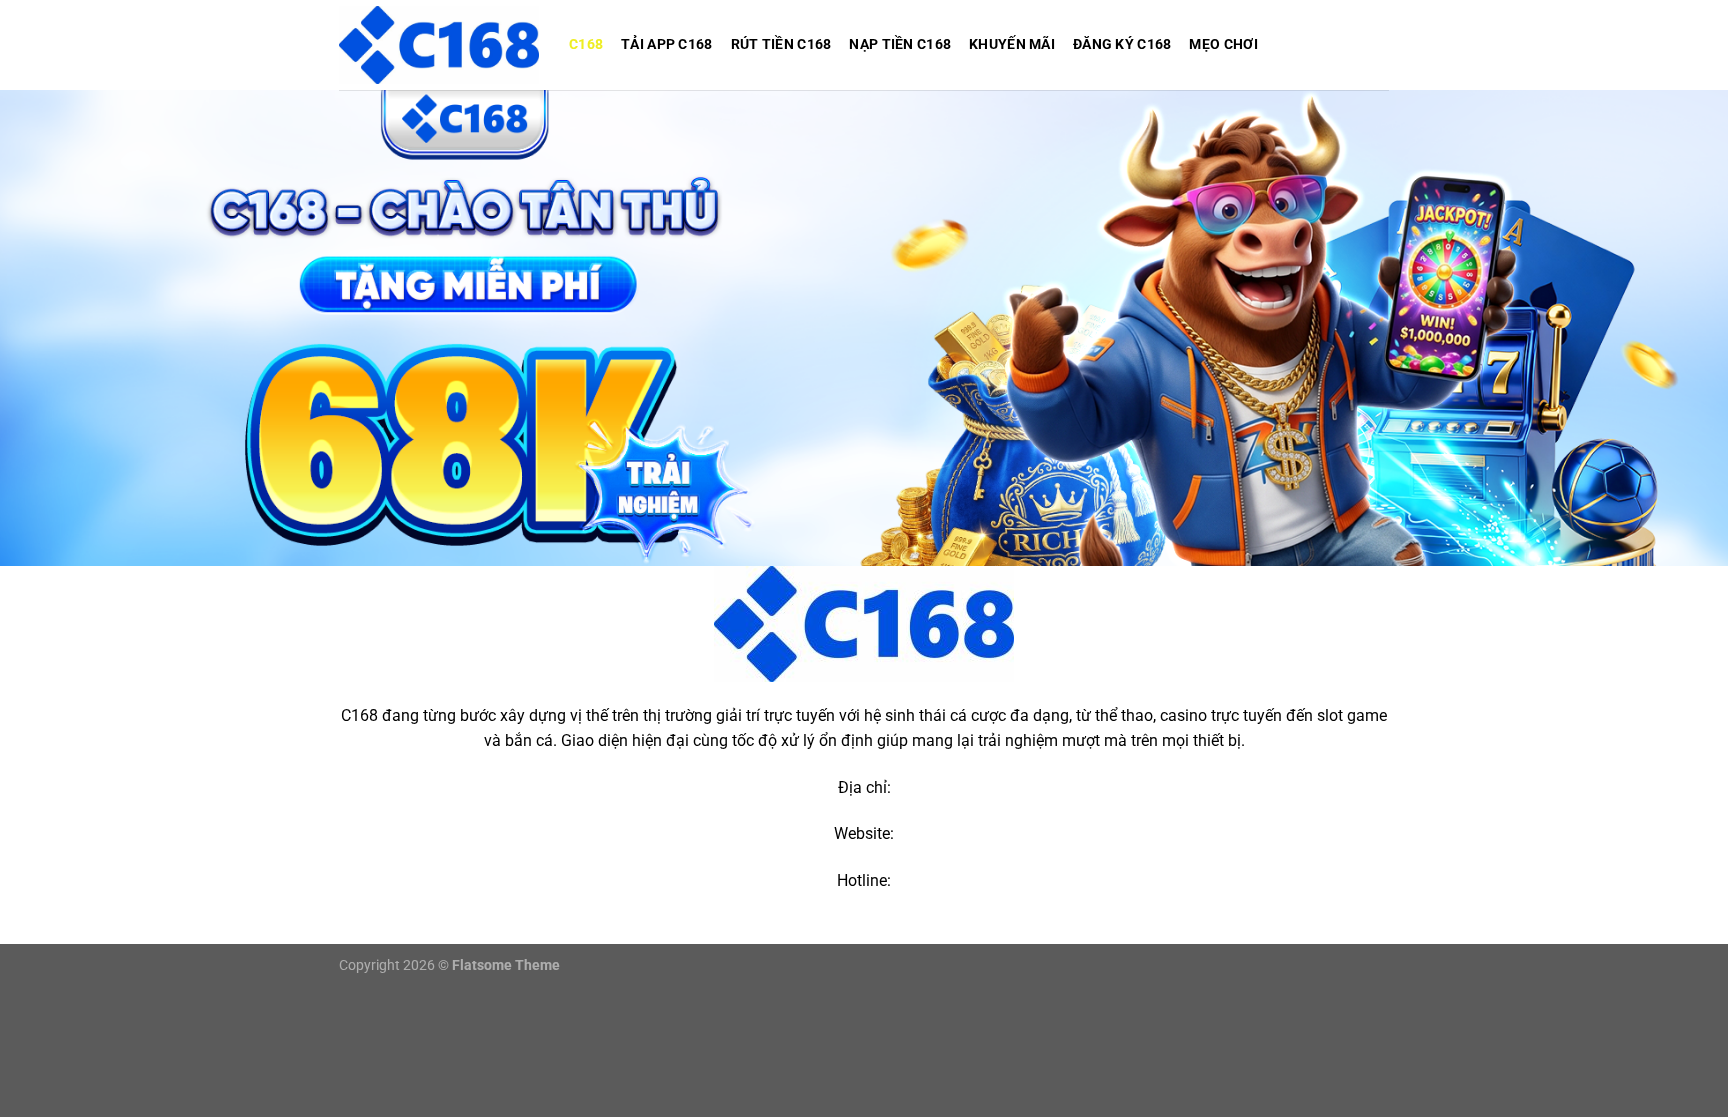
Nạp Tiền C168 (900, 44)
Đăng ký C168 (1122, 44)
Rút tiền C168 (781, 44)
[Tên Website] (439, 44)
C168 (586, 44)
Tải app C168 (666, 44)
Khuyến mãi (1012, 44)
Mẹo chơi (1223, 44)
